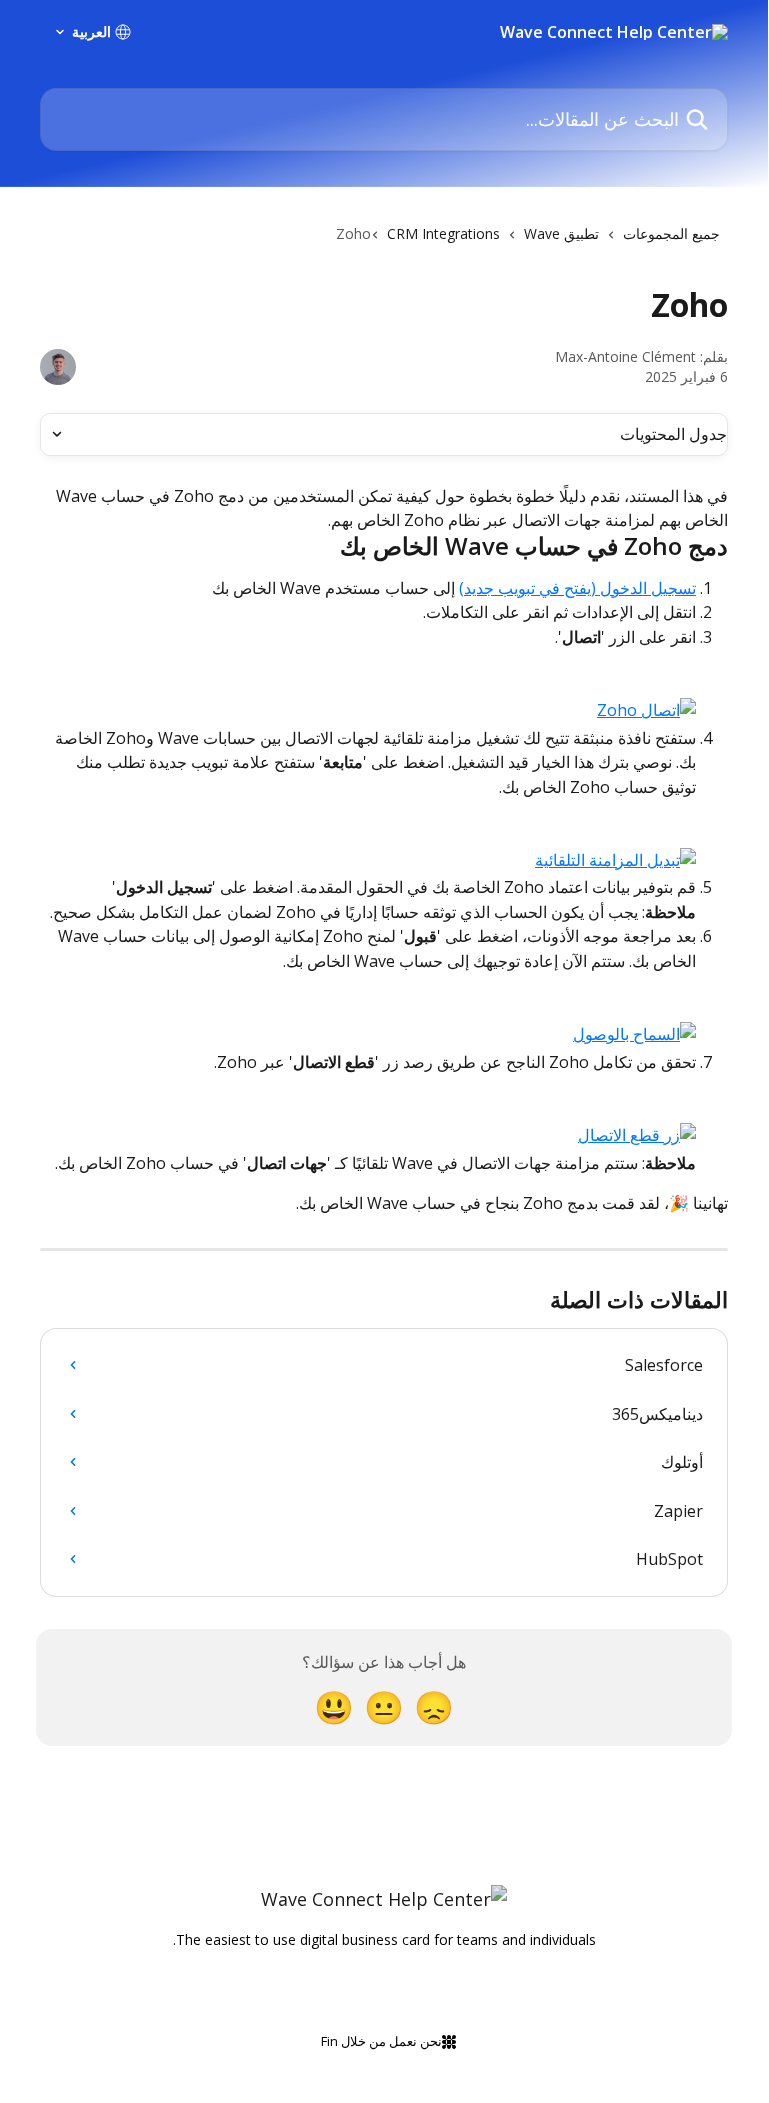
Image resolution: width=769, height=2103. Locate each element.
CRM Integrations (443, 233)
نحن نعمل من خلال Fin (381, 2041)
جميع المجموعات (671, 233)
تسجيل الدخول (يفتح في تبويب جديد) (577, 588)
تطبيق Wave (561, 233)
